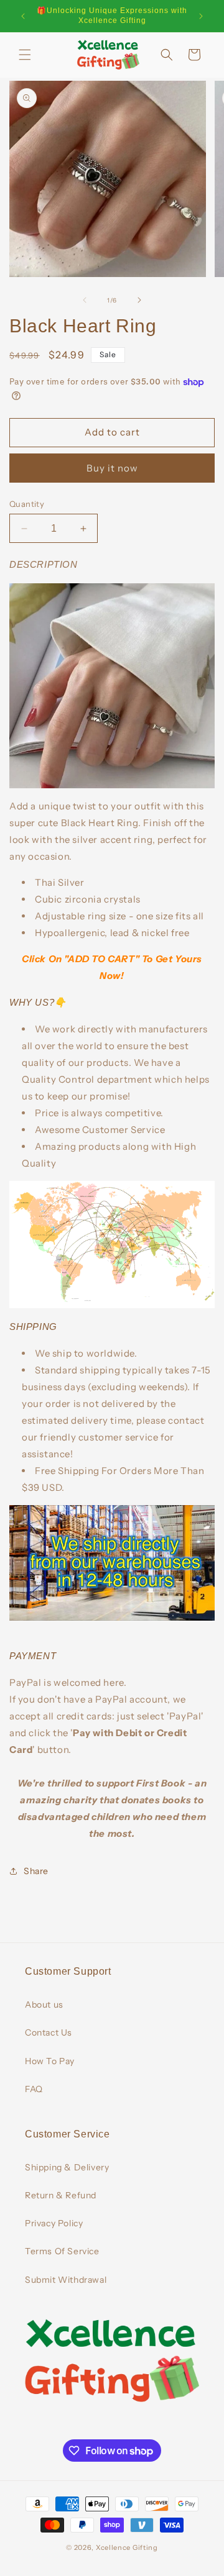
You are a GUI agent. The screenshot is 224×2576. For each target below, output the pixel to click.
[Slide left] (85, 300)
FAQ (34, 2089)
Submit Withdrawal (66, 2280)
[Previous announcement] (23, 16)
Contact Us (49, 2032)
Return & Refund (61, 2195)
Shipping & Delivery (67, 2167)
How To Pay (50, 2061)
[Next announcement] (201, 16)
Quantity (27, 504)
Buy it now (112, 468)
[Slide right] (139, 300)
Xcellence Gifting (127, 2547)
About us (44, 2005)
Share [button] (36, 1871)
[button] (25, 55)
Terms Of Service (62, 2251)
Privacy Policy (54, 2223)
